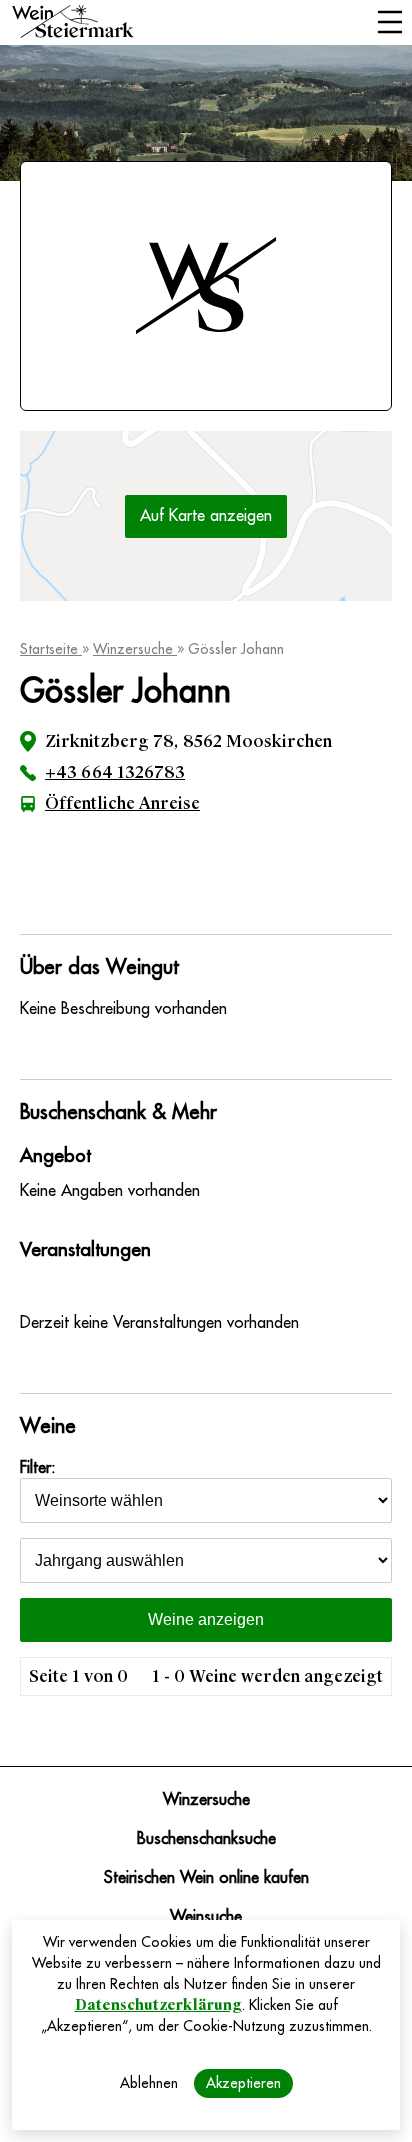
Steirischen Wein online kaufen (206, 1878)
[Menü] (389, 24)
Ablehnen (149, 2083)
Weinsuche (206, 1917)
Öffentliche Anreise (122, 803)
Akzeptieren (243, 2083)
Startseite (51, 649)
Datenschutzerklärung (158, 2005)
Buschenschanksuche (206, 1839)
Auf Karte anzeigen (206, 516)
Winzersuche (135, 649)
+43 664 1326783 (115, 772)
